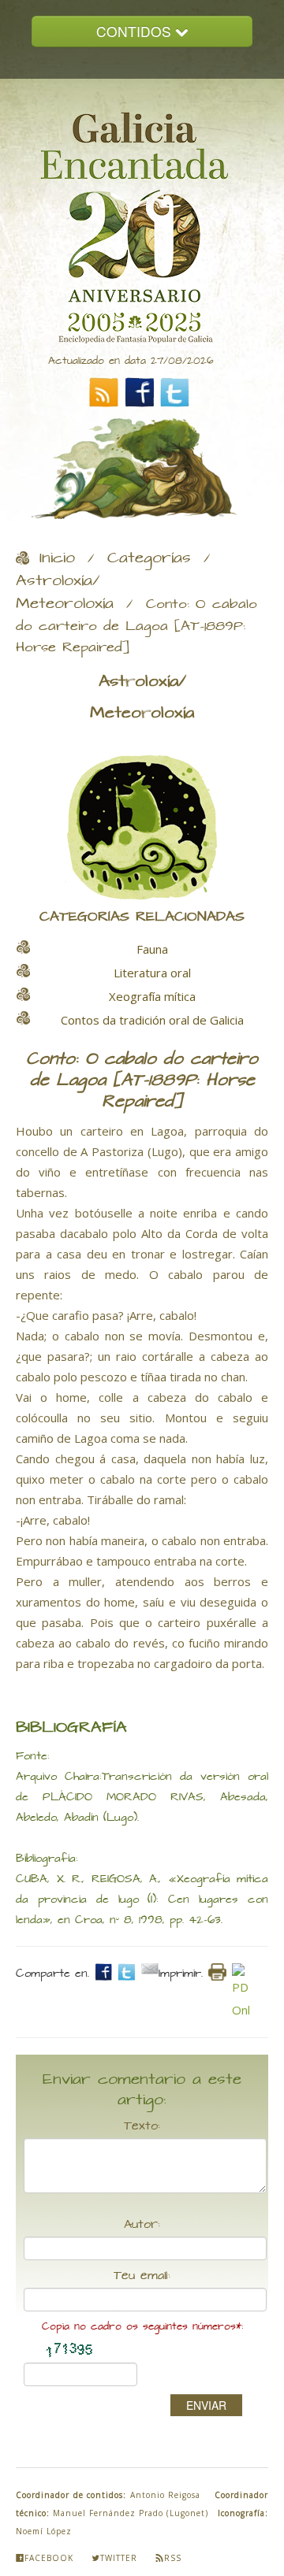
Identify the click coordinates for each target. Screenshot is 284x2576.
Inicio (57, 558)
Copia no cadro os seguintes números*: (142, 2327)
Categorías (149, 558)
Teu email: (142, 2276)
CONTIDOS (136, 31)
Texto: (142, 2126)
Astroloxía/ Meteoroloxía (65, 593)
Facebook (49, 2558)
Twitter (119, 2558)
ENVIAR (206, 2405)
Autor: (142, 2225)
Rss (173, 2558)
